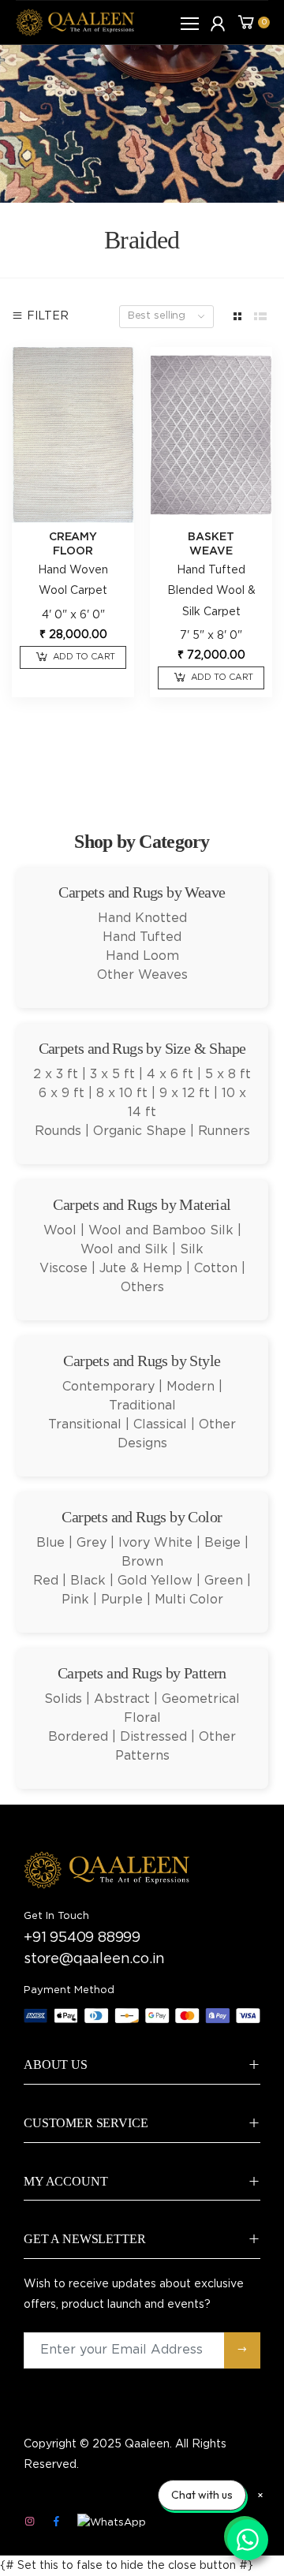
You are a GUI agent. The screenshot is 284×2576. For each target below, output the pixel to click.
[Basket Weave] (211, 435)
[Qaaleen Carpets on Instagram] (29, 2522)
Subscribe (242, 2350)
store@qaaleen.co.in (94, 1959)
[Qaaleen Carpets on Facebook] (56, 2522)
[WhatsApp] (112, 2523)
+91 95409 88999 (82, 1938)
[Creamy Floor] (73, 435)
